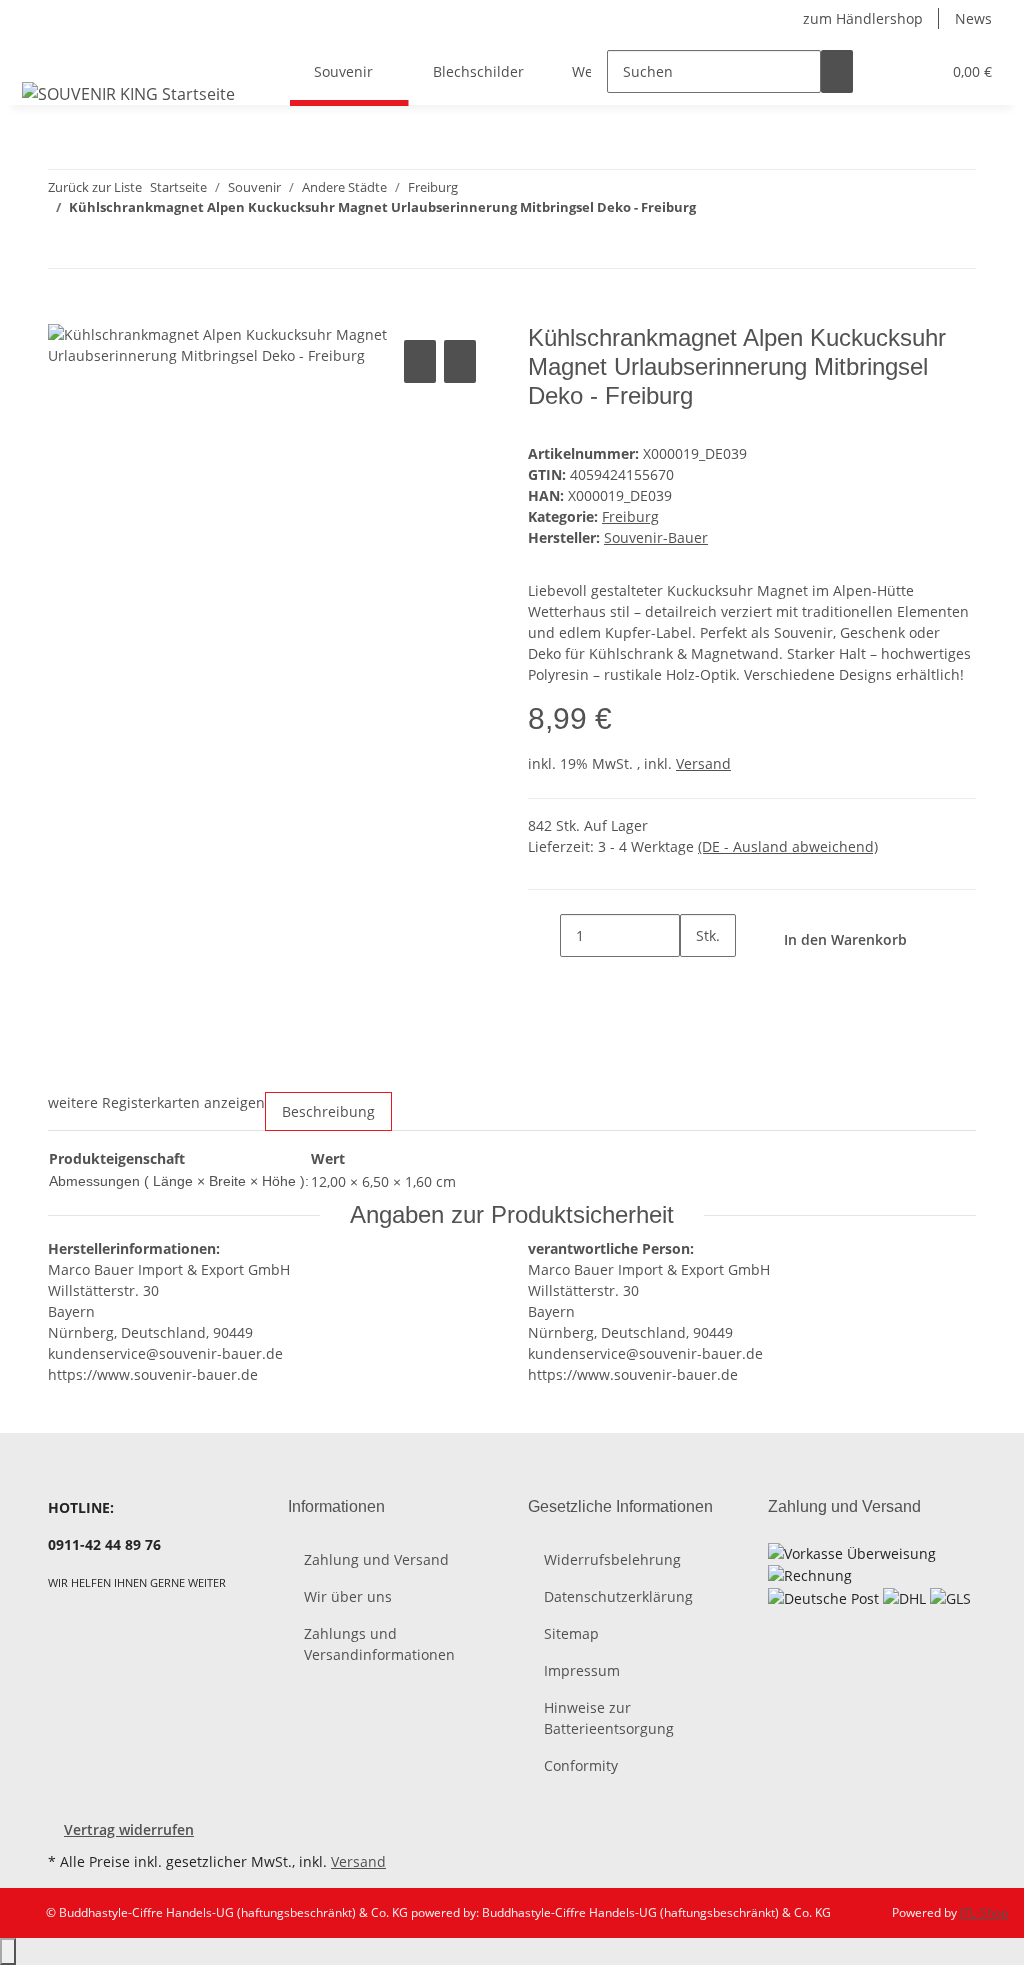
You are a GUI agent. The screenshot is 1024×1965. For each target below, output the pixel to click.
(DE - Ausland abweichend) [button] (788, 846)
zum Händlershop (863, 18)
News (973, 18)
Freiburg (630, 516)
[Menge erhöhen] (696, 978)
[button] (885, 71)
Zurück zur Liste (95, 187)
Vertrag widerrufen (129, 1829)
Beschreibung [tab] (328, 1111)
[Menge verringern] (544, 935)
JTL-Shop (984, 1912)
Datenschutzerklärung (618, 1596)
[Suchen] (837, 71)
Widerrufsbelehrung (612, 1559)
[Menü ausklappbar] (41, 54)
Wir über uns (348, 1596)
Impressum (582, 1670)
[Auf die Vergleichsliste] (420, 361)
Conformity (581, 1765)
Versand (703, 763)
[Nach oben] (8, 1951)
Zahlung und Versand (376, 1559)
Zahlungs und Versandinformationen (379, 1644)
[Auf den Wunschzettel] (460, 361)
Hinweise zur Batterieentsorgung (609, 1718)
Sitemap (571, 1633)
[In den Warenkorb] (64, 313)
